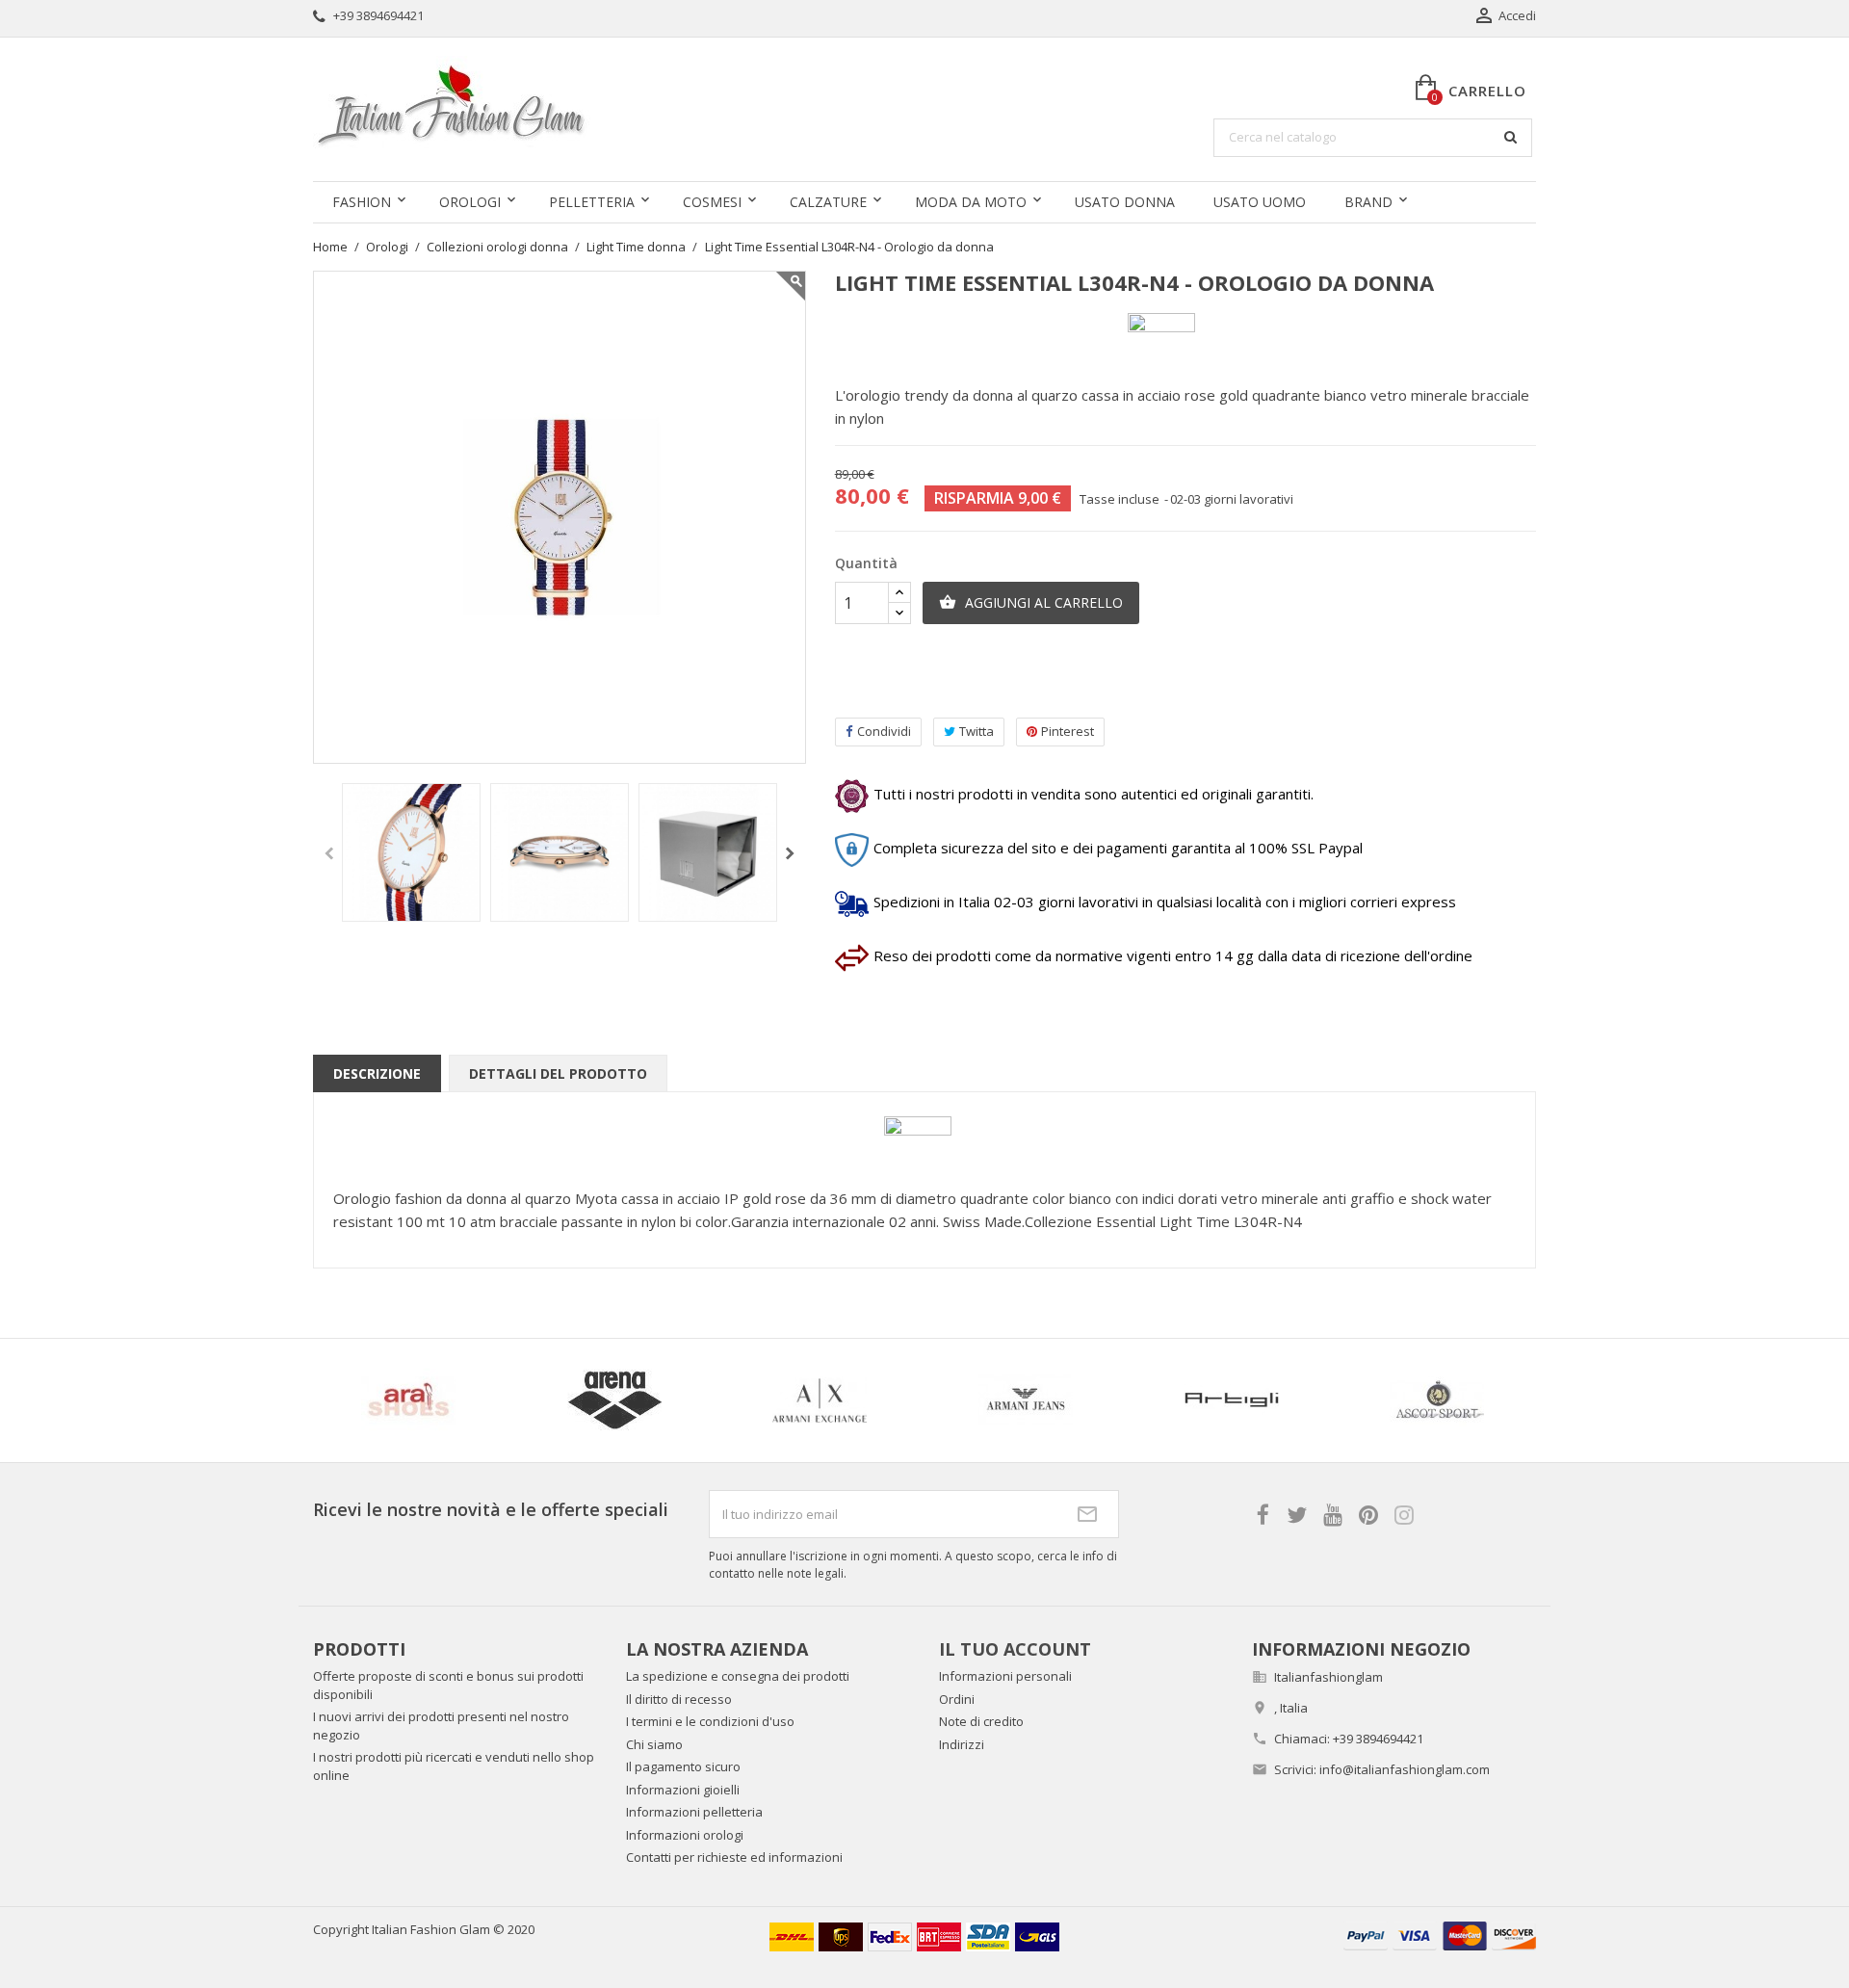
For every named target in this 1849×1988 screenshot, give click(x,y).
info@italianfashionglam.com (1405, 1769)
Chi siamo (654, 1744)
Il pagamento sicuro (683, 1766)
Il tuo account (1015, 1649)
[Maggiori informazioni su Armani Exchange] (636, 1400)
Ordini (957, 1699)
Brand (1368, 202)
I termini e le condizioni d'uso (710, 1721)
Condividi (884, 731)
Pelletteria (592, 202)
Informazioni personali (1005, 1676)
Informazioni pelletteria (694, 1812)
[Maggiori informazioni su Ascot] (1253, 1400)
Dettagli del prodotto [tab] (558, 1073)
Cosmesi (712, 202)
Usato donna (1125, 202)
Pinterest (1068, 731)
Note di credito (981, 1721)
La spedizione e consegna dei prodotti (738, 1676)
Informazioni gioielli (683, 1790)
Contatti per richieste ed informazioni (734, 1857)
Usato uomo (1260, 202)
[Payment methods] (1440, 1934)
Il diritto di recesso (679, 1699)
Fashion (362, 202)
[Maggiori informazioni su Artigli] (1047, 1400)
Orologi (470, 202)
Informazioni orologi (685, 1835)
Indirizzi (962, 1744)
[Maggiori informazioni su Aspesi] (1458, 1400)
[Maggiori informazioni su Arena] (430, 1400)
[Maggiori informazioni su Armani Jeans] (841, 1400)
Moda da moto (971, 202)
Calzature (828, 202)
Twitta (977, 731)
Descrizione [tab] (377, 1073)
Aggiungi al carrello (1031, 602)
